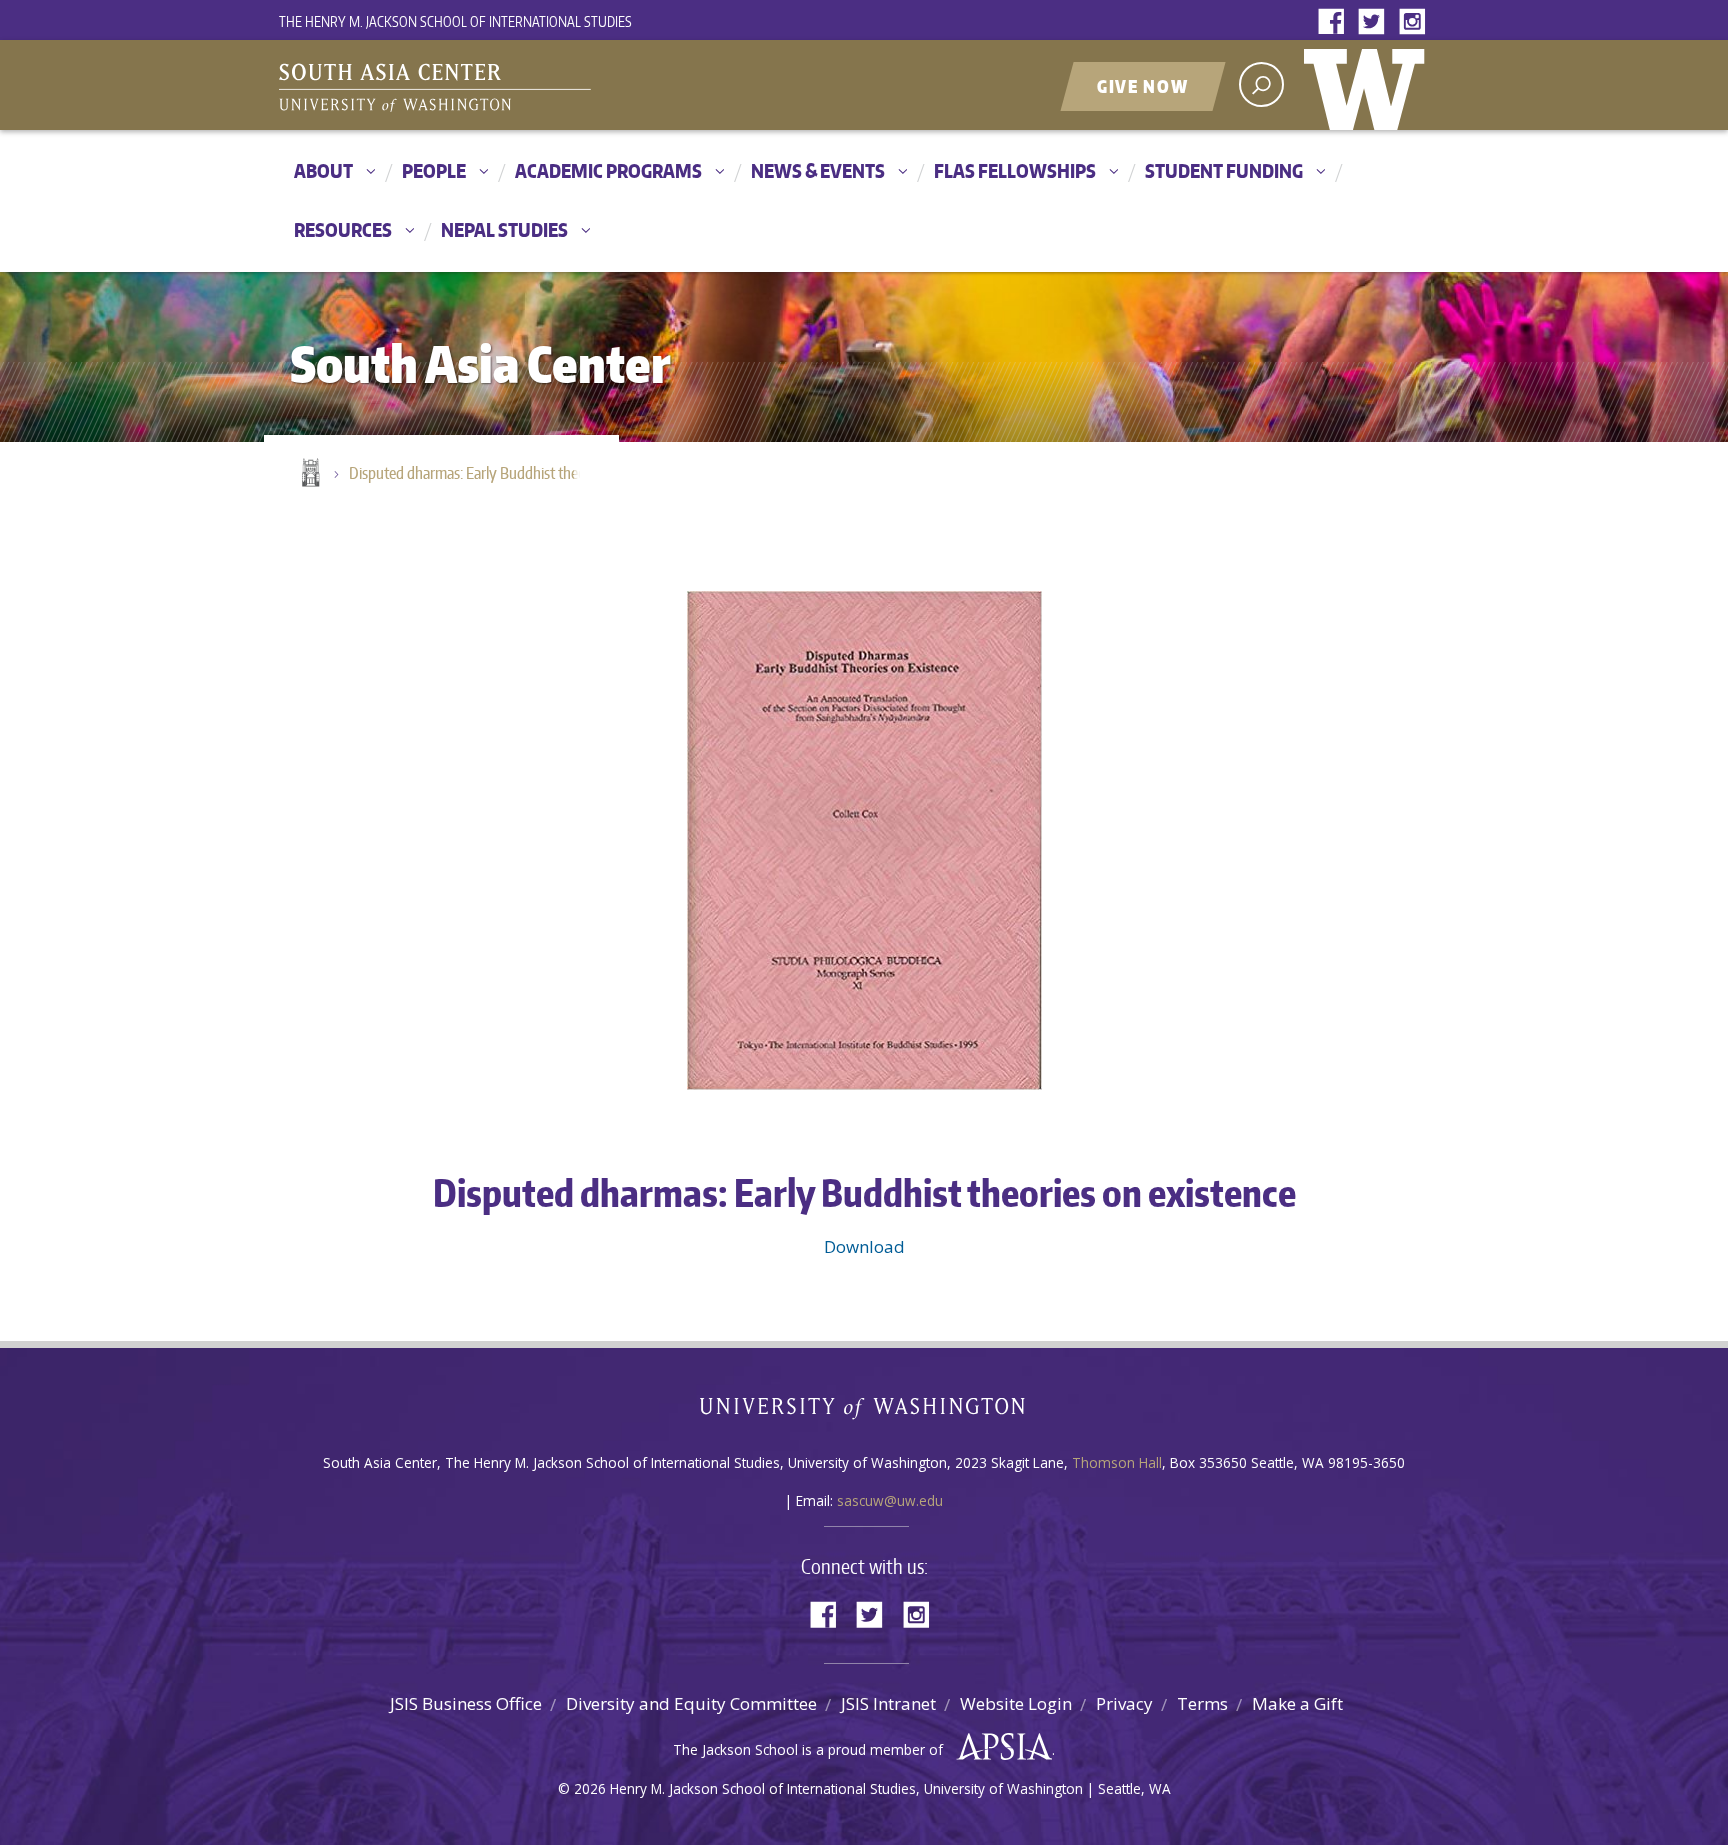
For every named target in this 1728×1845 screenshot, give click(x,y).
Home (309, 474)
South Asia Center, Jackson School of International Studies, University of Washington (529, 87)
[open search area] (1261, 84)
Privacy (1124, 1703)
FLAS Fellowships (1015, 170)
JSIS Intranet (888, 1703)
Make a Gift (1297, 1703)
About (323, 170)
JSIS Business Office (466, 1703)
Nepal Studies (504, 229)
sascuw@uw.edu (890, 1500)
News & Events (818, 170)
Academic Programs (608, 170)
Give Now (1143, 86)
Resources (343, 229)
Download (864, 1246)
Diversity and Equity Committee (691, 1703)
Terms (1202, 1703)
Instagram (1416, 22)
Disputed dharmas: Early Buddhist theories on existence (474, 473)
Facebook (1336, 22)
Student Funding (1224, 170)
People (434, 170)
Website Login (1016, 1703)
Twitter (1376, 22)
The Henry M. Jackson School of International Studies (455, 21)
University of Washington (1369, 85)
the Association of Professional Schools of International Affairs (999, 1747)
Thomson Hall (1117, 1462)
